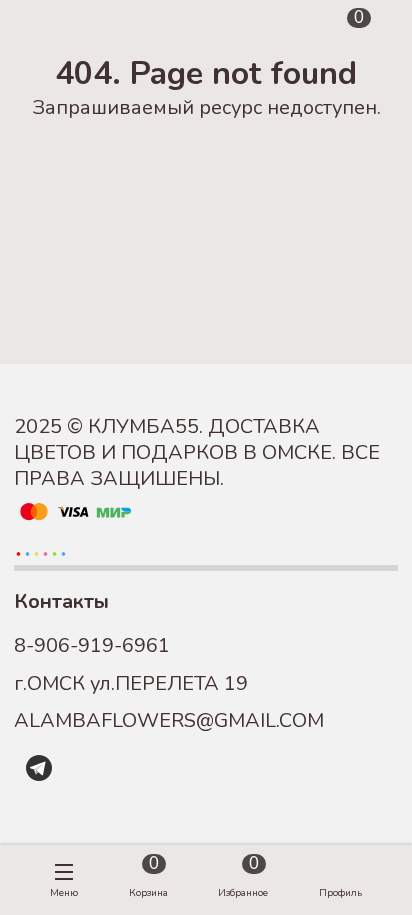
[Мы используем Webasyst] (41, 551)
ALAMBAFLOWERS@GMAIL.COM (169, 720)
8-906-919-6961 (92, 645)
